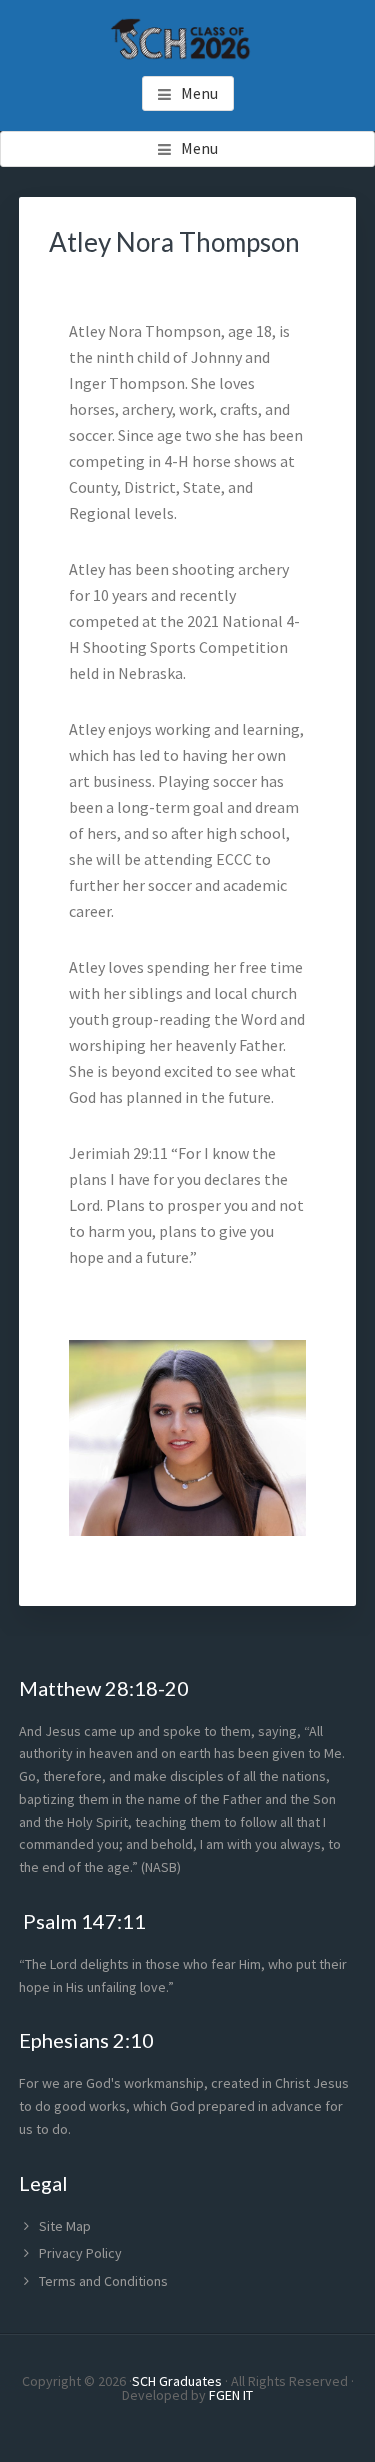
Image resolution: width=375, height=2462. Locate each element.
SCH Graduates (177, 2381)
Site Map (65, 2226)
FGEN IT (231, 2395)
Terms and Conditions (103, 2281)
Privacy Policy (80, 2253)
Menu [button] (199, 93)
